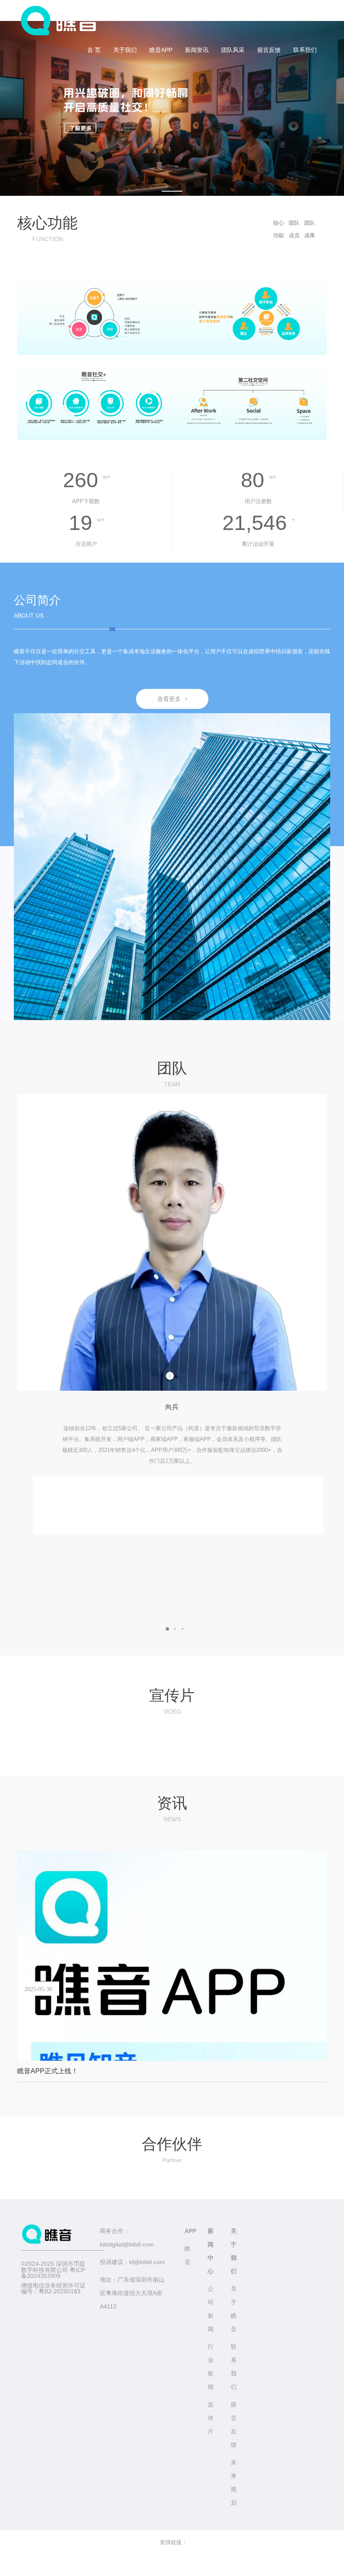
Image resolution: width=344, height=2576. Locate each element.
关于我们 (125, 50)
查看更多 (169, 699)
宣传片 (211, 2418)
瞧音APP (161, 50)
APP (190, 2231)
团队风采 (233, 50)
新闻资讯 (197, 50)
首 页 (94, 50)
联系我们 (305, 50)
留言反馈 (269, 50)
